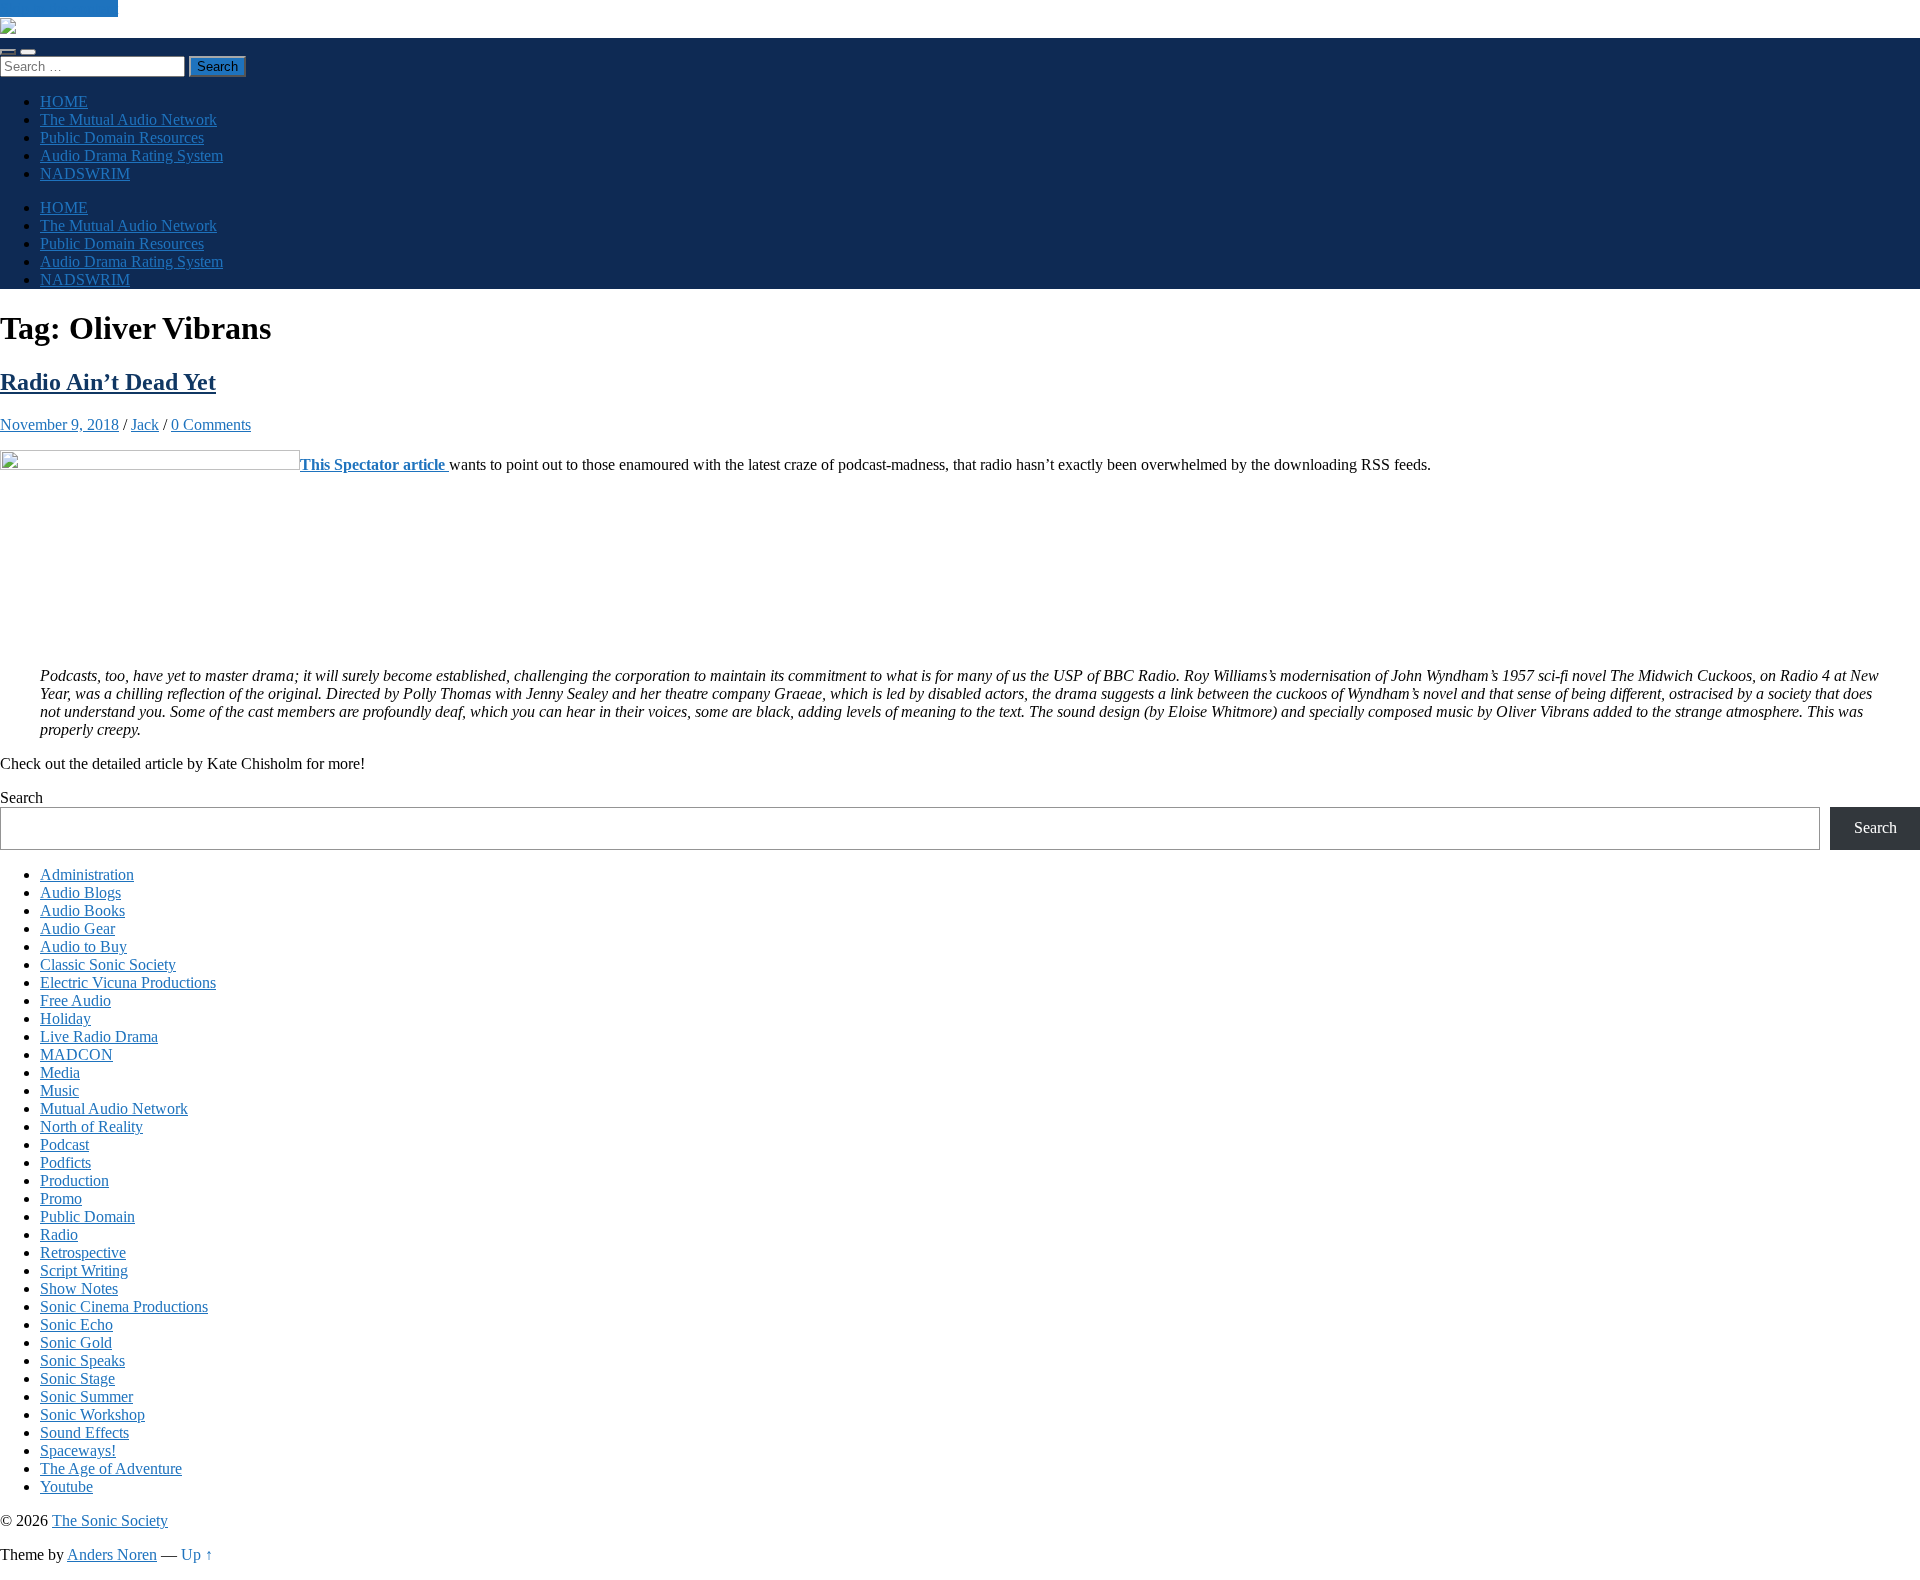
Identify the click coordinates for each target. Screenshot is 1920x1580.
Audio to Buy (83, 946)
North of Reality (91, 1126)
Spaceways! (78, 1450)
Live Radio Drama (99, 1036)
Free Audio (75, 1000)
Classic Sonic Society (108, 964)
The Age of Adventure (111, 1468)
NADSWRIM (85, 173)
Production (74, 1180)
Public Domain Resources (122, 137)
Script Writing (84, 1270)
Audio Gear (77, 928)
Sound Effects (84, 1432)
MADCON (76, 1054)
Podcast (64, 1144)
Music (59, 1090)
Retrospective (83, 1252)
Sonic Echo (76, 1324)
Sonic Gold (76, 1342)
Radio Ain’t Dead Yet (108, 382)
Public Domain (87, 1216)
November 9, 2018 (59, 424)
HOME (64, 101)
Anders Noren (112, 1554)
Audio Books (82, 910)
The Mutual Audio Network (128, 119)
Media (60, 1072)
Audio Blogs (80, 892)
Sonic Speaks (82, 1360)
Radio (59, 1234)
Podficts (65, 1162)
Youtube (66, 1486)
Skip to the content (59, 8)
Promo (61, 1198)
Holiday (65, 1018)
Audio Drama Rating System (131, 155)
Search (21, 797)
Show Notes (79, 1288)
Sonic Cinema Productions (124, 1306)
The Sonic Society (110, 1520)
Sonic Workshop (92, 1414)
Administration (87, 874)
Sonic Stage (77, 1378)
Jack (145, 424)
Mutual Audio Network (114, 1108)
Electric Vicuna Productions (128, 982)
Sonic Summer (86, 1396)
